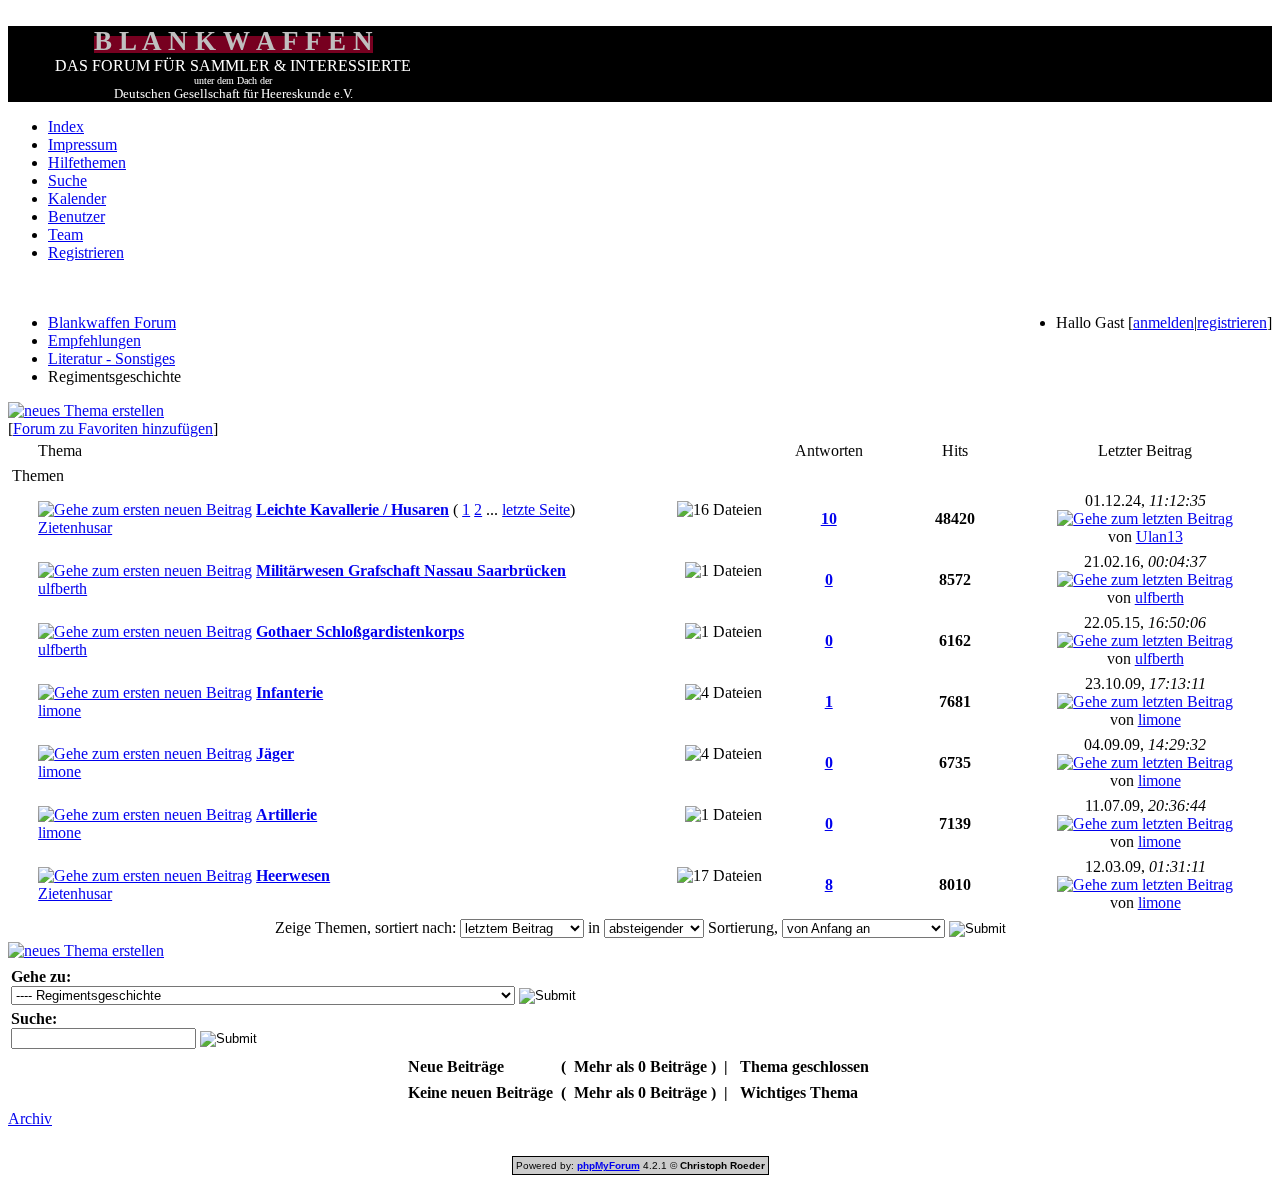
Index (66, 126)
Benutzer (76, 216)
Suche (67, 180)
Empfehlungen (94, 340)
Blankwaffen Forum (112, 322)
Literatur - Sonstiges (111, 358)
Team (65, 234)
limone (59, 710)
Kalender (77, 198)
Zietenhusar (75, 527)
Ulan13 (1159, 536)
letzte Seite (536, 509)
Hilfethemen (87, 162)
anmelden (1163, 322)
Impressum (82, 144)
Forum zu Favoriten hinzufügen (113, 428)
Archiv (30, 1118)
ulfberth (62, 588)
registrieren (1232, 322)
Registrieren (86, 252)
